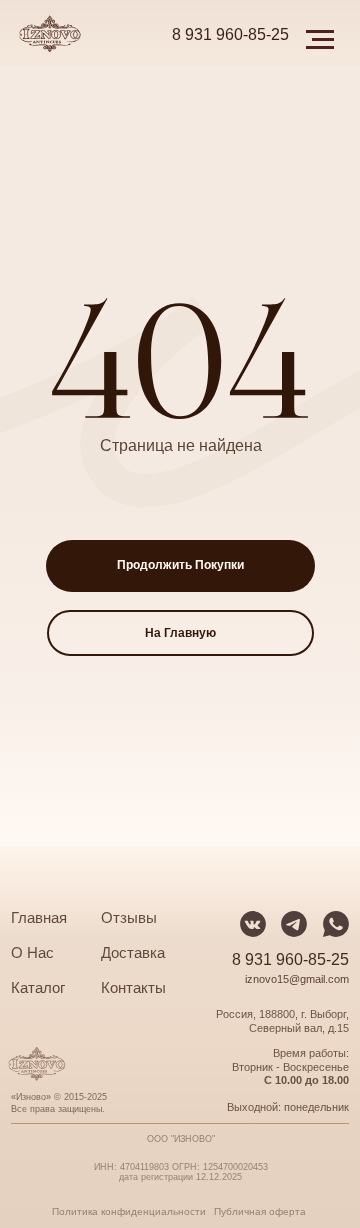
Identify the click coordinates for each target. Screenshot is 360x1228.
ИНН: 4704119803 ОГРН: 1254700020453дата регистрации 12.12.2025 (181, 1172)
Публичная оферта (260, 1211)
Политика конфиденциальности (129, 1211)
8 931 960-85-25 (230, 34)
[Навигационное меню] (320, 40)
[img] (336, 924)
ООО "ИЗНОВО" (181, 1139)
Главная (39, 918)
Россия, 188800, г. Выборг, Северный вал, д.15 (282, 1021)
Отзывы (129, 918)
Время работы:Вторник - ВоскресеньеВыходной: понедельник (288, 1080)
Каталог (38, 988)
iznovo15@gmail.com (297, 979)
